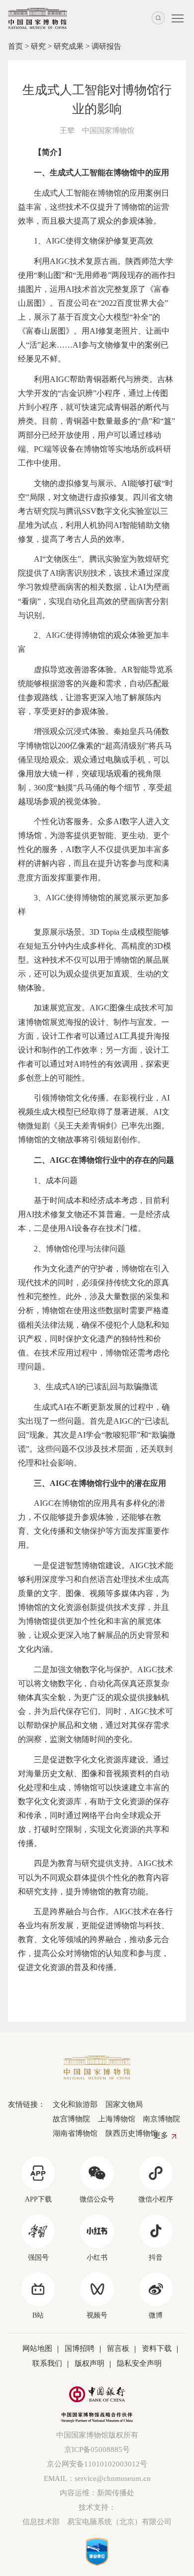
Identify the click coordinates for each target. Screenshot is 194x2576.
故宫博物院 (71, 2119)
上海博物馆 (117, 2119)
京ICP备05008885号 (97, 2450)
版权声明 (90, 2363)
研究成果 (69, 46)
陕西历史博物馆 (132, 2133)
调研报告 (106, 46)
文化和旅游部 (75, 2104)
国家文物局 (124, 2104)
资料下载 (157, 2348)
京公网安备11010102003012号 (97, 2464)
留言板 (118, 2348)
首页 (15, 46)
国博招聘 (80, 2348)
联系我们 (47, 2363)
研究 (38, 46)
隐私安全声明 (139, 2363)
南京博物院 (161, 2119)
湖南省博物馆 (75, 2133)
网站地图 (37, 2348)
